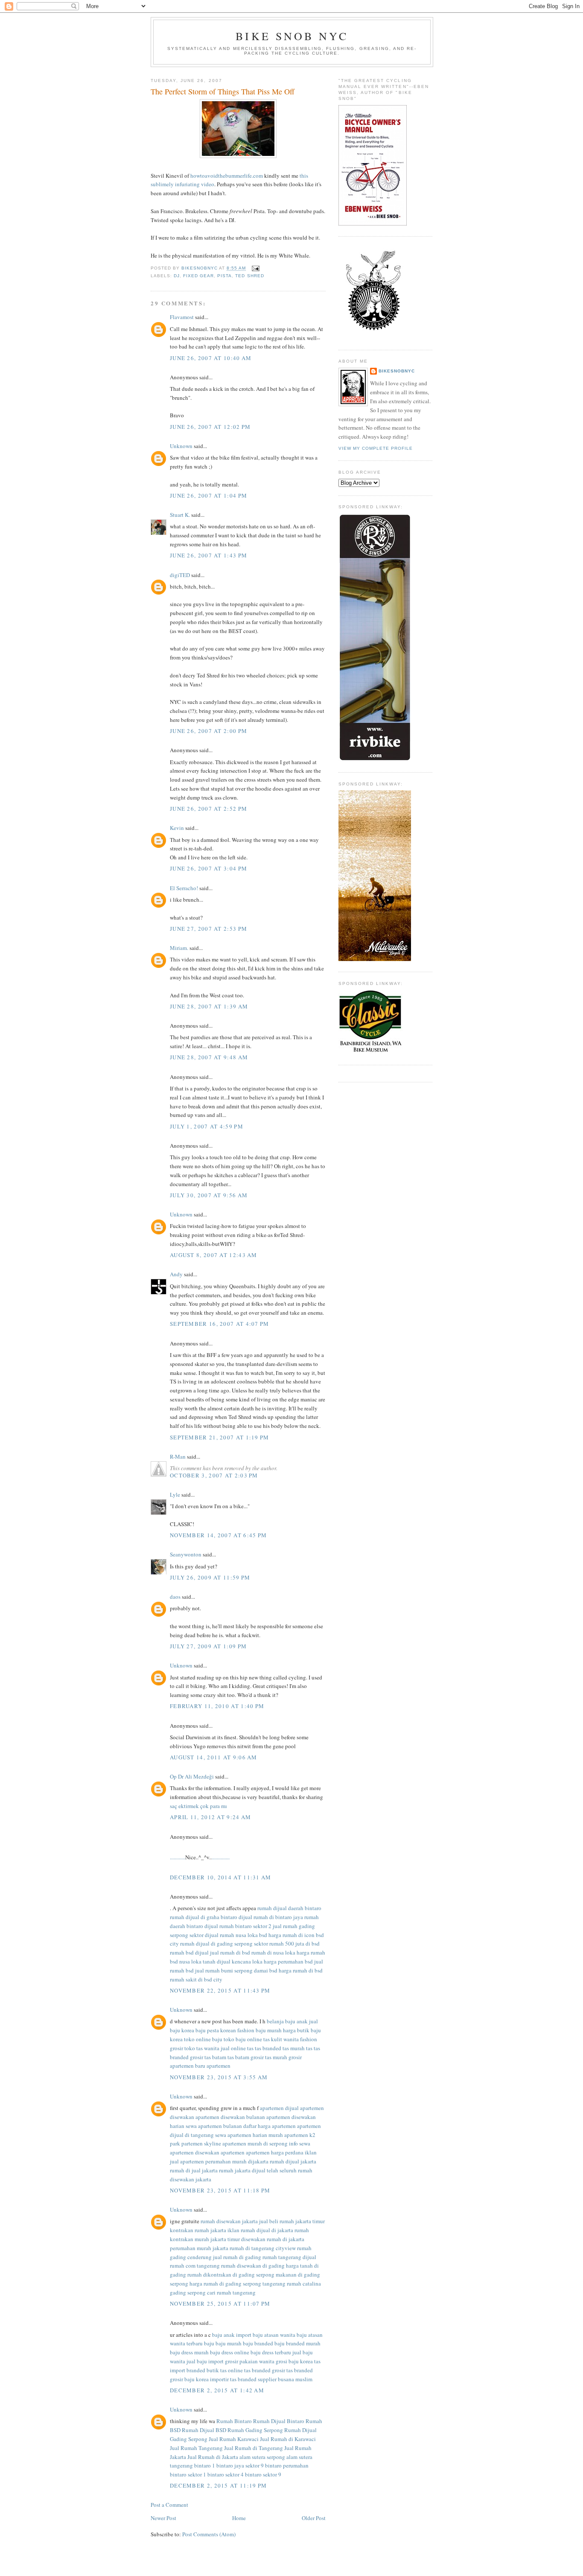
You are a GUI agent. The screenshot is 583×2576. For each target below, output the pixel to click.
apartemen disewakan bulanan (230, 2117)
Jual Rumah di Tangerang (254, 2448)
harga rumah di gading (216, 2283)
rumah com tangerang (195, 2265)
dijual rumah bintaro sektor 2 (238, 1926)
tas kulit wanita (281, 2039)
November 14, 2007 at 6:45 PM (218, 1535)
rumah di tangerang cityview (263, 2248)
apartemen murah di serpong (255, 2143)
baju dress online (230, 2352)
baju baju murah (223, 2343)
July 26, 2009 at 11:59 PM (210, 1577)
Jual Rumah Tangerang (196, 2448)
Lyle (175, 1495)
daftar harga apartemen (270, 2126)
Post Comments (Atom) (209, 2534)
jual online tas (237, 2048)
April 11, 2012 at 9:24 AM (211, 1817)
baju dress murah (189, 2352)
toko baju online (243, 2039)
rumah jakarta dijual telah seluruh (258, 2170)
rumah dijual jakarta (293, 2161)
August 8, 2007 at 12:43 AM (214, 1255)
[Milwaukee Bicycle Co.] (375, 959)
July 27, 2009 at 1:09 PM (208, 1646)
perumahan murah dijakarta (237, 2161)
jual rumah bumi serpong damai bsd (236, 1970)
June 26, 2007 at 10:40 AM (211, 358)
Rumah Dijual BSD (204, 2430)
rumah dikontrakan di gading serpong (231, 2274)
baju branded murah (297, 2343)
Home (239, 2518)
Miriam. (179, 948)
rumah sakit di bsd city (196, 1979)
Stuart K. (180, 515)
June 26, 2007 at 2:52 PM (208, 809)
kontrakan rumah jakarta (198, 2230)
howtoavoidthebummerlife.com (227, 176)
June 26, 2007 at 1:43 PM (208, 555)
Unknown (181, 446)
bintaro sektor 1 (188, 2474)
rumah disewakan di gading (253, 2265)
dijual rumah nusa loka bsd (236, 1935)
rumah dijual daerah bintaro (289, 1908)
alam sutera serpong (262, 2457)
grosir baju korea (189, 2379)
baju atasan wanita (274, 2335)
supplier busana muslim (285, 2379)
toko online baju (203, 2039)
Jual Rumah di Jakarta (213, 2457)
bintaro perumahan (287, 2465)
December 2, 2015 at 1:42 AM (217, 2390)
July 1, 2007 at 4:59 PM (207, 1126)
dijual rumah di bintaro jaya (271, 1917)
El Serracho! (184, 888)
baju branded (258, 2343)
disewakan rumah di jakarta (273, 2239)
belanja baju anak (287, 2021)
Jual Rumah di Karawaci (288, 2439)
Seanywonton (186, 1554)
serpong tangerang (264, 2283)
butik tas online (225, 2370)
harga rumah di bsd (301, 1970)
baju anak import (232, 2335)
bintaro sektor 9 (263, 2474)
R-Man (178, 1457)
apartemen (219, 2066)
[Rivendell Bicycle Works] (375, 759)
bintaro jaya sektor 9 (240, 2465)
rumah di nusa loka (273, 1952)
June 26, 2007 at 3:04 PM (208, 868)
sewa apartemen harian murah (249, 2135)
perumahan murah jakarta (199, 2248)
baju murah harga (276, 2030)
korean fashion (237, 2030)
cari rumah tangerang (231, 2292)
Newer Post (163, 2518)
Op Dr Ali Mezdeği (192, 1776)
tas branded (268, 2048)
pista (224, 276)
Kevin (177, 828)
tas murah (294, 2048)
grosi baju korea (294, 2361)
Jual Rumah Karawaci (234, 2439)
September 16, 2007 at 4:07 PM (220, 1324)
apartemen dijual (279, 2108)
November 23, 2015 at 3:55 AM (219, 2077)
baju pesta (207, 2030)
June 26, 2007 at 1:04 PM (208, 495)
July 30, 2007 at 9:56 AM (209, 1195)
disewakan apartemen (220, 2152)
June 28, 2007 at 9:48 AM (209, 1057)
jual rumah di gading (237, 2257)
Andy (176, 1274)
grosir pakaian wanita (250, 2361)
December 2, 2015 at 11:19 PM (218, 2485)
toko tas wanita (202, 2048)
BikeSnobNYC (397, 371)
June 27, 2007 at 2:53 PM (208, 929)
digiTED (180, 575)
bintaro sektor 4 (226, 2474)
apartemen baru (188, 2066)
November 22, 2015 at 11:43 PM (220, 1990)
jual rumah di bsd (230, 1952)
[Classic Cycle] (370, 1052)
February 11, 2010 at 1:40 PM (217, 1706)
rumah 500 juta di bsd (294, 1943)
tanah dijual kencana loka (233, 1961)
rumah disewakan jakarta (229, 2221)
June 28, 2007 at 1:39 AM (209, 1006)
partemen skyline (201, 2143)
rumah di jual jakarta (194, 2170)
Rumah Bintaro (234, 2421)
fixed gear (198, 276)
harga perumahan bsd (288, 1961)
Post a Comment (169, 2505)
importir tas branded (233, 2379)
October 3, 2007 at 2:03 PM (214, 1475)
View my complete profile (376, 448)
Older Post (314, 2518)
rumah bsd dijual (189, 1952)
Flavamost (182, 317)
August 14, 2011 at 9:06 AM (214, 1757)
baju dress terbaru (271, 2352)
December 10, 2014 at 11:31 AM (221, 1877)
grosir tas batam (208, 2057)
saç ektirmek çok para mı (198, 1806)
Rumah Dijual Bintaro (279, 2421)
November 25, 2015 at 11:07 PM (220, 2303)
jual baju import (205, 2361)
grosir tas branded (292, 2370)
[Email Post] (255, 268)
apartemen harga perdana (275, 2152)
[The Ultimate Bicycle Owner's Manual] (373, 223)
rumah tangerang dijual (289, 2257)
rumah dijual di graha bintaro (204, 1917)
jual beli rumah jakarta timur (292, 2221)
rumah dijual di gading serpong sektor (224, 1943)
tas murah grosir (283, 2057)
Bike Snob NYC (292, 36)
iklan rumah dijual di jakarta (260, 2230)
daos (175, 1597)
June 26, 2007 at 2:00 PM (208, 731)
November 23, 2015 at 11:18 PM (220, 2190)
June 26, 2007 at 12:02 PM (210, 427)
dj (177, 276)
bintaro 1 (205, 2465)
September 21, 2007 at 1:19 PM (220, 1437)
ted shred (249, 276)
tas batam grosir (246, 2057)
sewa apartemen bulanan (214, 2126)
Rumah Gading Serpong (255, 2430)
